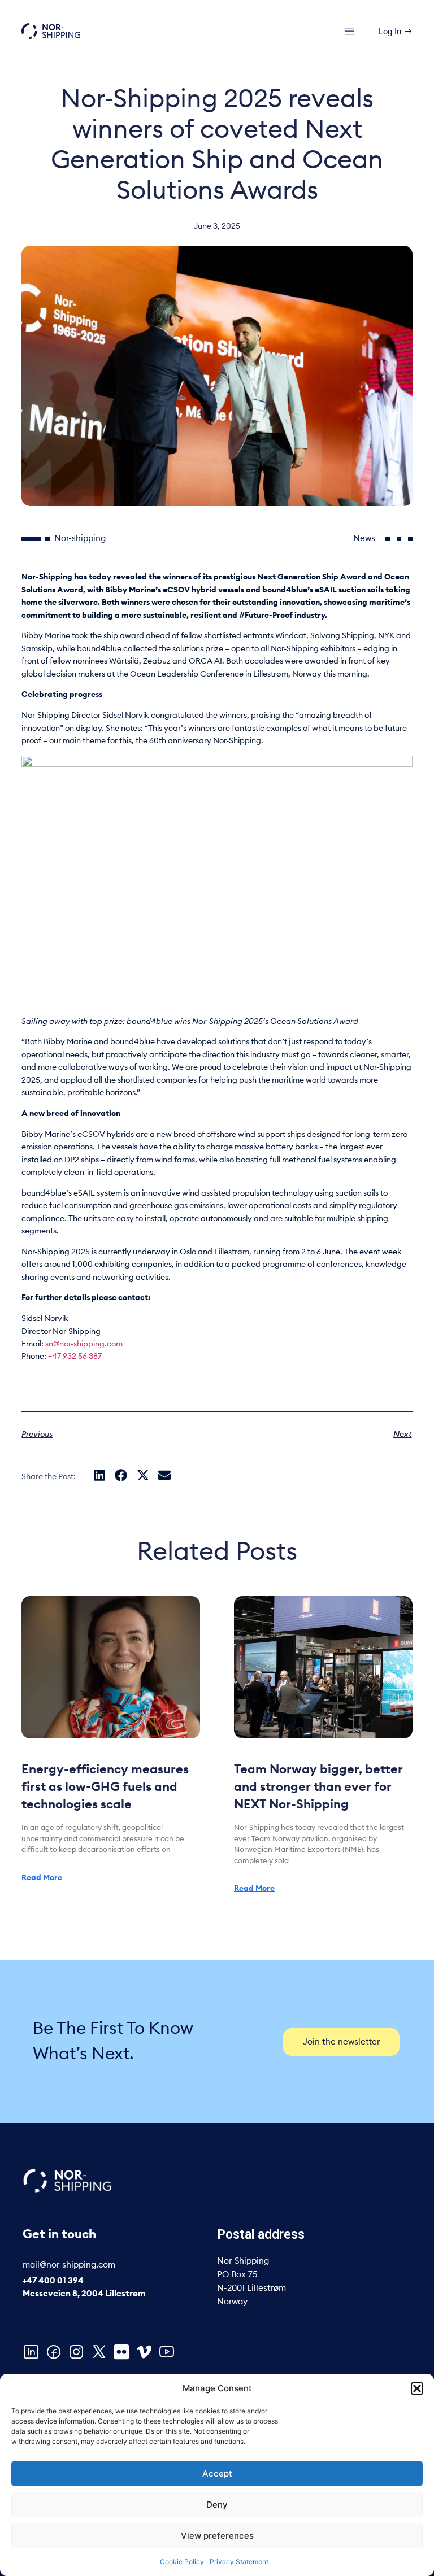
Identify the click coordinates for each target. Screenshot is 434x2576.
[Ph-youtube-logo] (167, 2352)
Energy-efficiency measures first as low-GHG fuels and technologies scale (105, 1787)
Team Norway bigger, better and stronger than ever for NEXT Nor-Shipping (318, 1787)
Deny (217, 2505)
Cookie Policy (182, 2562)
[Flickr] (121, 2352)
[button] (417, 2388)
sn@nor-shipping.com (84, 1344)
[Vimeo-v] (144, 2352)
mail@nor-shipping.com (69, 2265)
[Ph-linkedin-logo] (31, 2352)
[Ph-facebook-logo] (54, 2352)
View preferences (217, 2536)
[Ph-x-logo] (99, 2352)
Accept (217, 2473)
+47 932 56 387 (75, 1357)
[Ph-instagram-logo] (76, 2352)
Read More (42, 1878)
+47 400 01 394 (53, 2281)
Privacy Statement (239, 2562)
